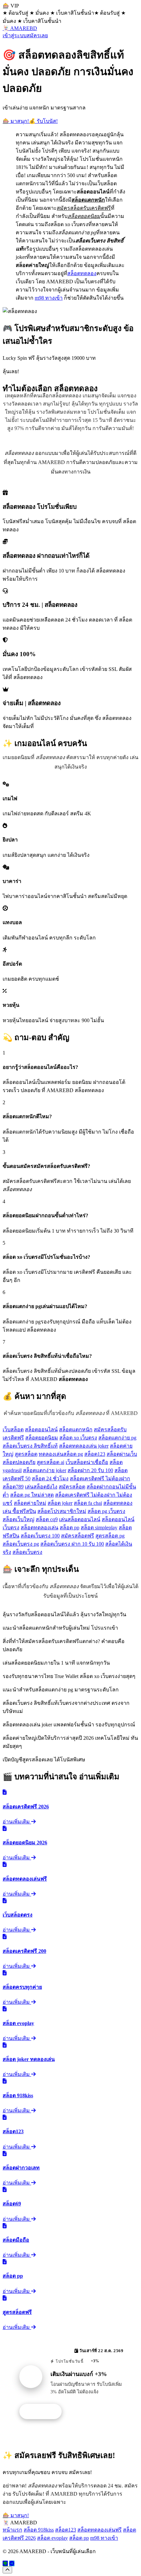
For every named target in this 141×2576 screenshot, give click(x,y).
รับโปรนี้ (44, 2412)
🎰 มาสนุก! (16, 121)
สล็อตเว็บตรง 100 (40, 1536)
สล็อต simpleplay (99, 1528)
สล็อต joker (60, 1503)
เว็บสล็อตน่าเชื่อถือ (87, 1462)
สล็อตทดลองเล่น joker (84, 1446)
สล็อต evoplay (52, 2538)
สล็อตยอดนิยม (42, 1438)
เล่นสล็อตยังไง (41, 1487)
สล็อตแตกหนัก (76, 1429)
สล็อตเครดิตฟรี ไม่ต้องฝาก (100, 1479)
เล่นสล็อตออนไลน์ (80, 1519)
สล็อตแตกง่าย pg (117, 1438)
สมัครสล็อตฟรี (78, 1536)
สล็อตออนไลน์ (41, 1429)
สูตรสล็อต (26, 1454)
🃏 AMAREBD (20, 28)
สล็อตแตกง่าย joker (45, 1470)
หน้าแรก (12, 2530)
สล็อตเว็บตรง (27, 1552)
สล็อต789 (13, 1487)
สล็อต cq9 (47, 1519)
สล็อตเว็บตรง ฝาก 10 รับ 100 (72, 1544)
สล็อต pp (70, 1528)
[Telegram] (12, 2563)
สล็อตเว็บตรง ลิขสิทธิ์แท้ (30, 1446)
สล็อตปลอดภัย (19, 1462)
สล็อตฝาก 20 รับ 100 (90, 1470)
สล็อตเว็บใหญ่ (19, 1519)
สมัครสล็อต (72, 1487)
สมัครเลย (37, 35)
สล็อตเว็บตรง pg (21, 1544)
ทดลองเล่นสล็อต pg (61, 1454)
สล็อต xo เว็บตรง (78, 1438)
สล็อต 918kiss (39, 2530)
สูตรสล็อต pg (110, 1536)
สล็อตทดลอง (82, 273)
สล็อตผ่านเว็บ (122, 1454)
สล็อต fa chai (88, 1503)
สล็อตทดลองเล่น (40, 1528)
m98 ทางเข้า (49, 298)
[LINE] (5, 2563)
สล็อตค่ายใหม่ (30, 1503)
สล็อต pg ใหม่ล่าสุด (32, 1495)
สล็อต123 (95, 1454)
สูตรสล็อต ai (50, 1462)
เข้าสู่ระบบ (15, 35)
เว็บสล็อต (13, 1429)
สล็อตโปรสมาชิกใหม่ (62, 1511)
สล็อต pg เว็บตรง (106, 1511)
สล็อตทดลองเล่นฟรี (100, 2530)
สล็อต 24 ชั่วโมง (50, 1479)
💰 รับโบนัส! (43, 121)
